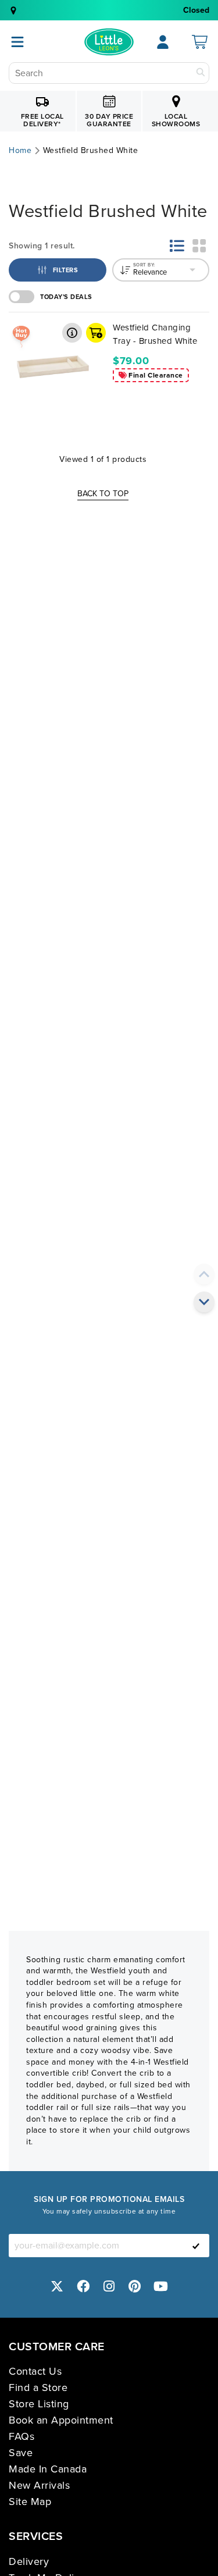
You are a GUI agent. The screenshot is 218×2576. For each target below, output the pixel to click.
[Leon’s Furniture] (109, 42)
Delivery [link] (29, 2561)
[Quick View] (72, 333)
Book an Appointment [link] (61, 2420)
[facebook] (83, 2286)
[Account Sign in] (163, 42)
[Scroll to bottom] (204, 1302)
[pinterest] (135, 2286)
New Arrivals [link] (39, 2485)
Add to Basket (96, 333)
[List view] (177, 245)
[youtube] (161, 2286)
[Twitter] (58, 2286)
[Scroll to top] (204, 1274)
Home (20, 151)
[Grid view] (199, 245)
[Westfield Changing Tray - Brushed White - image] (53, 365)
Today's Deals (66, 297)
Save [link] (21, 2453)
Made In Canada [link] (48, 2469)
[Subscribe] (196, 2246)
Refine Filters (46, 263)
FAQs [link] (22, 2436)
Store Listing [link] (39, 2404)
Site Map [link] (30, 2502)
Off (22, 297)
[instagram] (109, 2286)
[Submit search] (201, 73)
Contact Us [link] (35, 2371)
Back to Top (103, 494)
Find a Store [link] (38, 2388)
